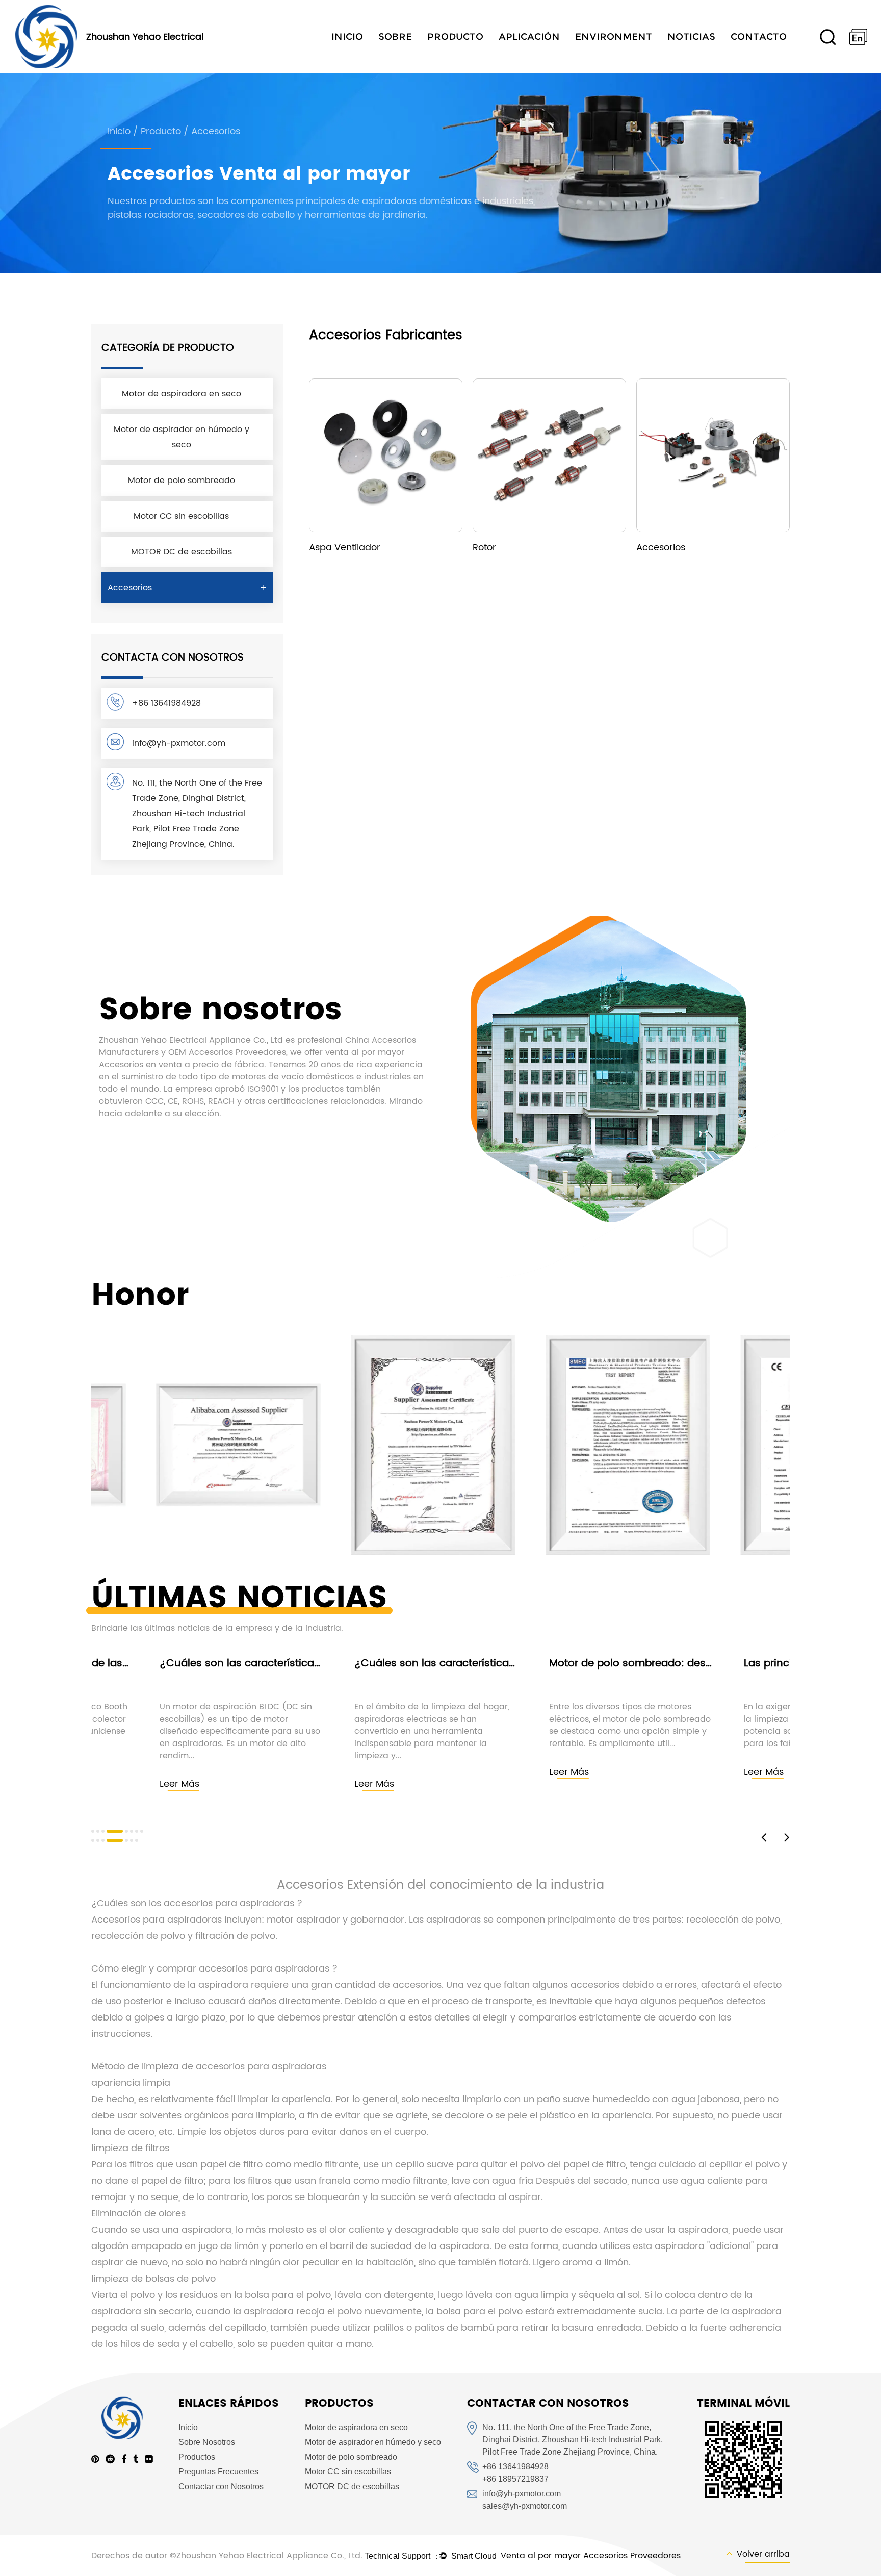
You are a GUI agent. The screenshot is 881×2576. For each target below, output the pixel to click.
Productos (197, 2457)
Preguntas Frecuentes (218, 2472)
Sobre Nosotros (207, 2442)
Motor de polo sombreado (182, 481)
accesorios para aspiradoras (230, 1903)
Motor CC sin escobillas (181, 516)
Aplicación (529, 37)
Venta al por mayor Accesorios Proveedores (591, 2556)
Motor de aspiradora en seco (182, 394)
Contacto (759, 37)
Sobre (395, 37)
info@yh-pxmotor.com (179, 743)
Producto (455, 37)
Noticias (691, 37)
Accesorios (130, 588)
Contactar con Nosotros (221, 2486)
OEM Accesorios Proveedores (227, 1052)
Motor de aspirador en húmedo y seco (182, 437)
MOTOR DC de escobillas (182, 552)
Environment (614, 37)
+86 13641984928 (166, 703)
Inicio (347, 37)
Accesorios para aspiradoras (158, 1920)
